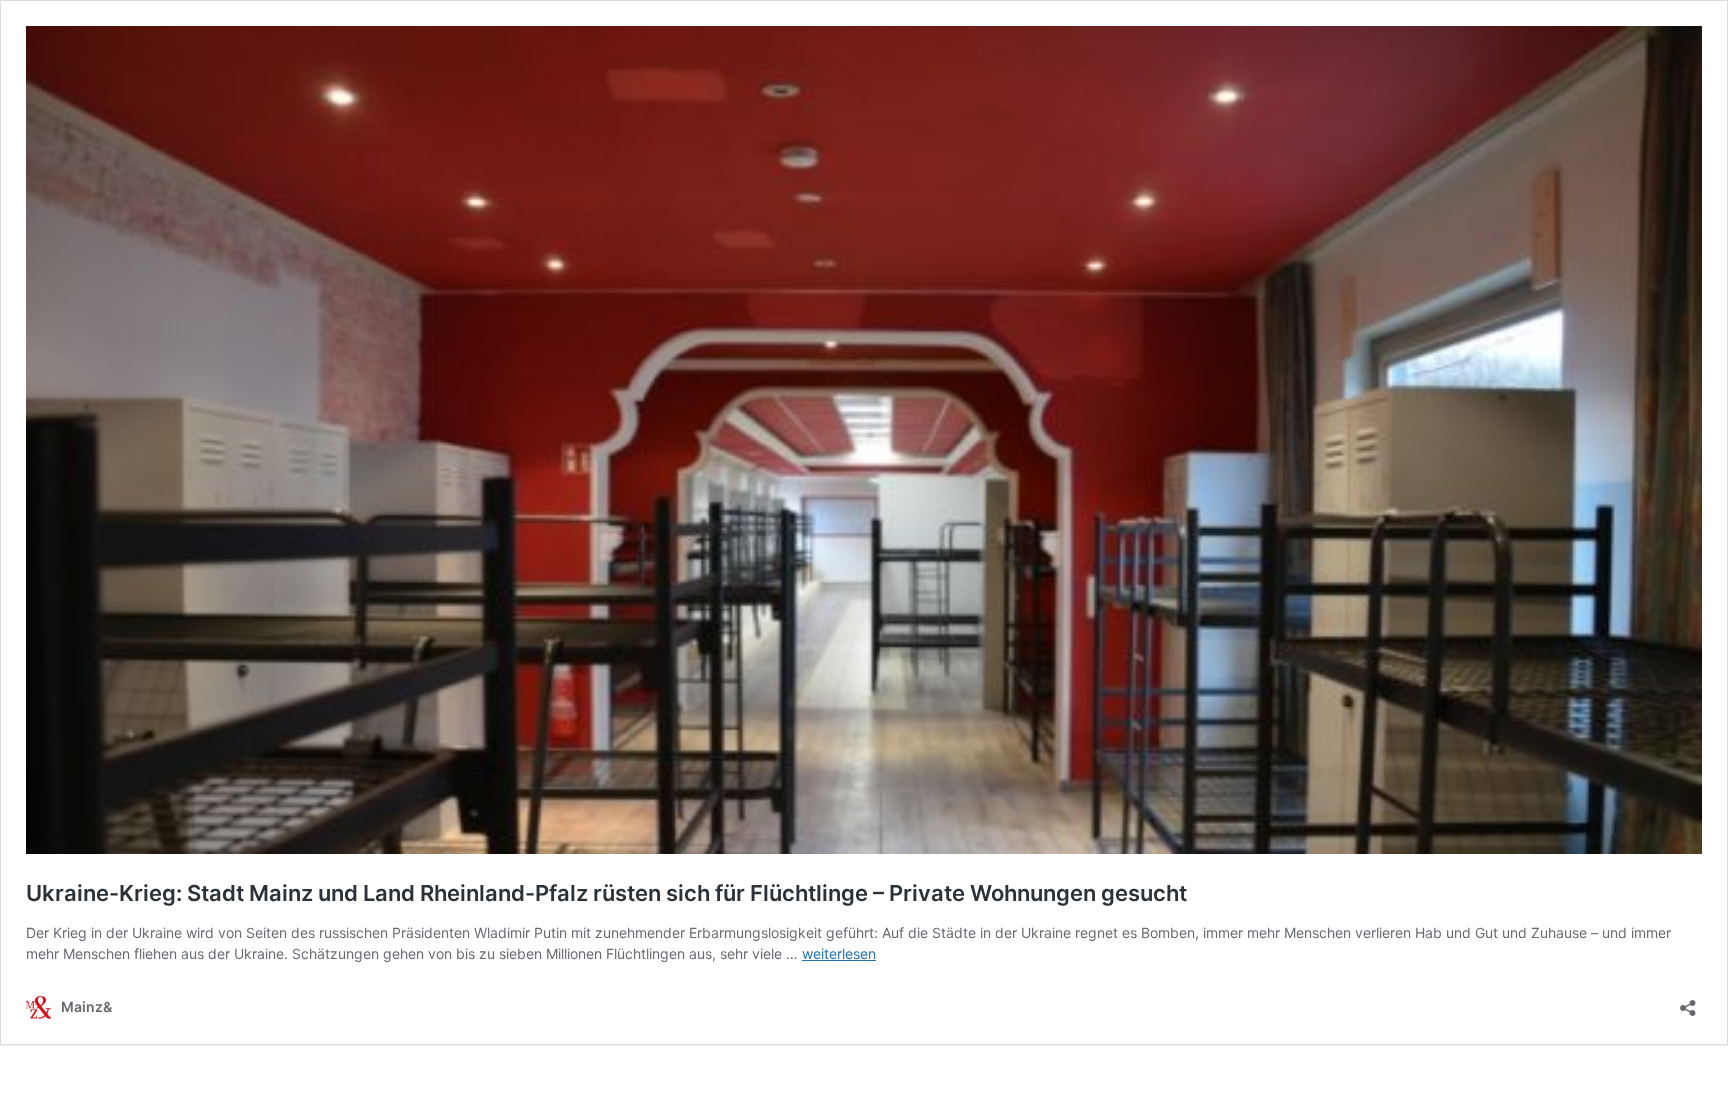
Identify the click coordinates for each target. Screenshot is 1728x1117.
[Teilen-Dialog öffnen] (1688, 1001)
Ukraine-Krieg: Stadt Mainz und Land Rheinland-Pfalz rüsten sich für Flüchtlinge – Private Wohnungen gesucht (606, 893)
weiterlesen (839, 953)
